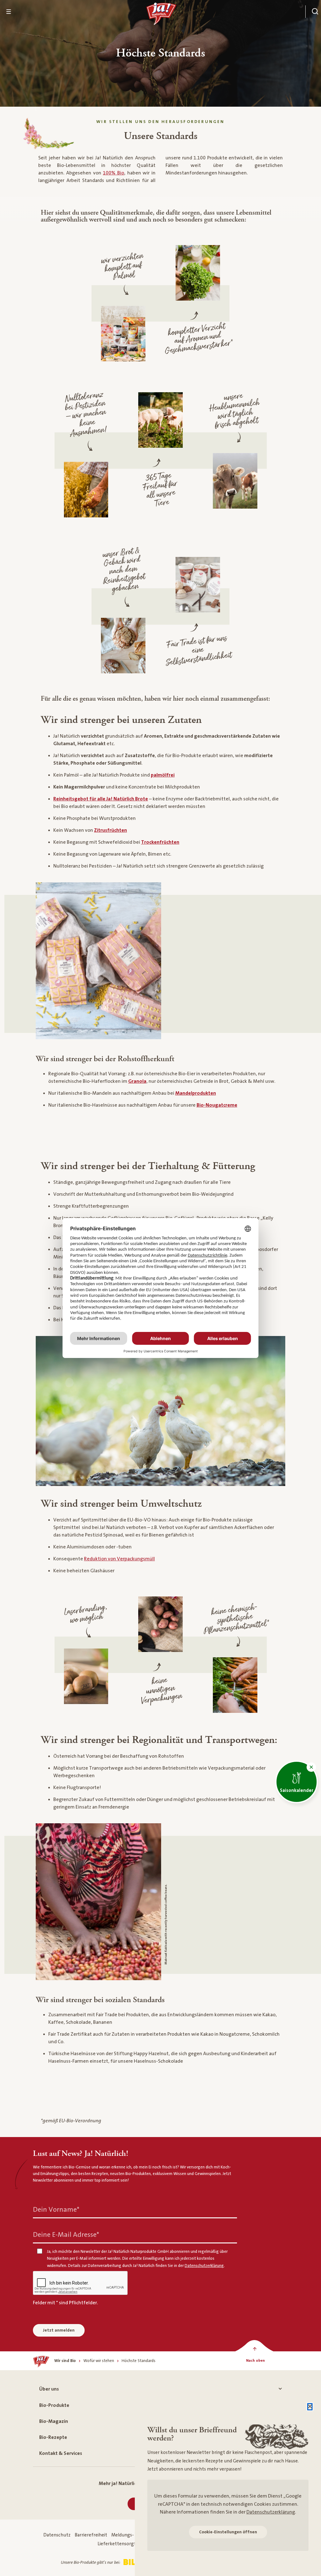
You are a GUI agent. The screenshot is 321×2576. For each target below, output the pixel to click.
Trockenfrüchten (160, 842)
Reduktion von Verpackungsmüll (119, 1559)
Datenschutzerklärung (271, 2512)
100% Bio (113, 173)
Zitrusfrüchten (111, 830)
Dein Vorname (56, 2209)
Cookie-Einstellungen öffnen (228, 2532)
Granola (137, 1081)
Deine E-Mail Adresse (66, 2234)
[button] (311, 1767)
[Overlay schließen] (310, 2407)
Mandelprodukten (196, 1093)
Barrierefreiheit (91, 2535)
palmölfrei (163, 775)
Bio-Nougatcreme (217, 1105)
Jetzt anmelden (59, 2330)
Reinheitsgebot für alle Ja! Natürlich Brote (101, 799)
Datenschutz (57, 2535)
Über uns (49, 2389)
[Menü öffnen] (9, 12)
